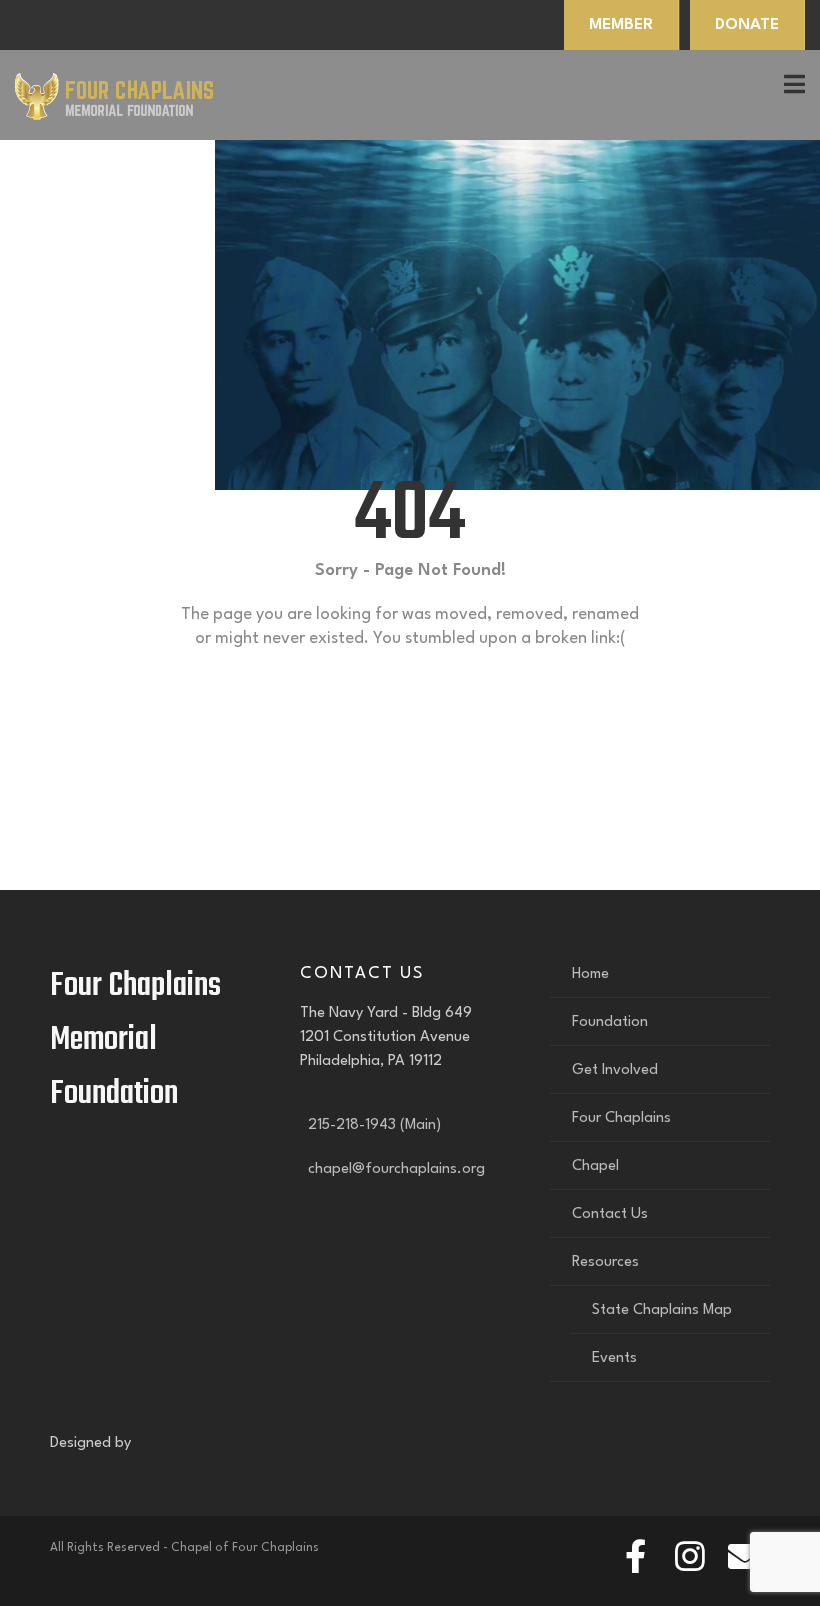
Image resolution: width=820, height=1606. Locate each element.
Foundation (610, 1022)
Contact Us (610, 1214)
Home (590, 974)
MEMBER (621, 25)
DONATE (747, 25)
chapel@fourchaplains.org (392, 1169)
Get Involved (615, 1070)
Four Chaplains (621, 1118)
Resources (605, 1262)
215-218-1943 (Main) (370, 1125)
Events (614, 1358)
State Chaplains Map (662, 1310)
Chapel (595, 1166)
